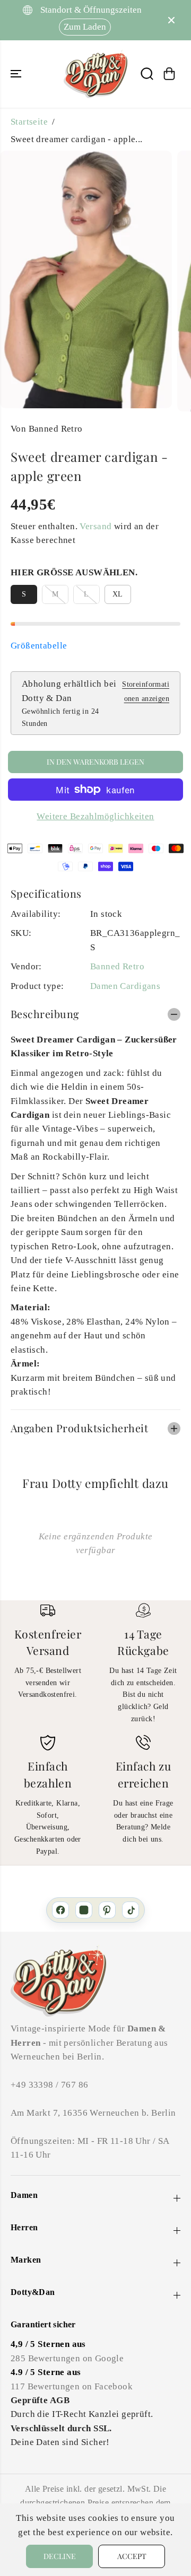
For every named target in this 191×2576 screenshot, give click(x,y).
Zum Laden (85, 27)
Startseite (29, 122)
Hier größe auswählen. (74, 572)
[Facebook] (60, 1910)
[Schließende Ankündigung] (171, 20)
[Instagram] (84, 1910)
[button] (17, 74)
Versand (95, 526)
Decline (60, 2556)
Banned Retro (117, 966)
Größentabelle (39, 646)
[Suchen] (147, 74)
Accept (132, 2556)
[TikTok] (131, 1910)
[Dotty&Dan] (95, 74)
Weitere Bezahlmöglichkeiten (95, 816)
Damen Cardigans (125, 986)
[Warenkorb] (169, 74)
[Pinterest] (107, 1910)
